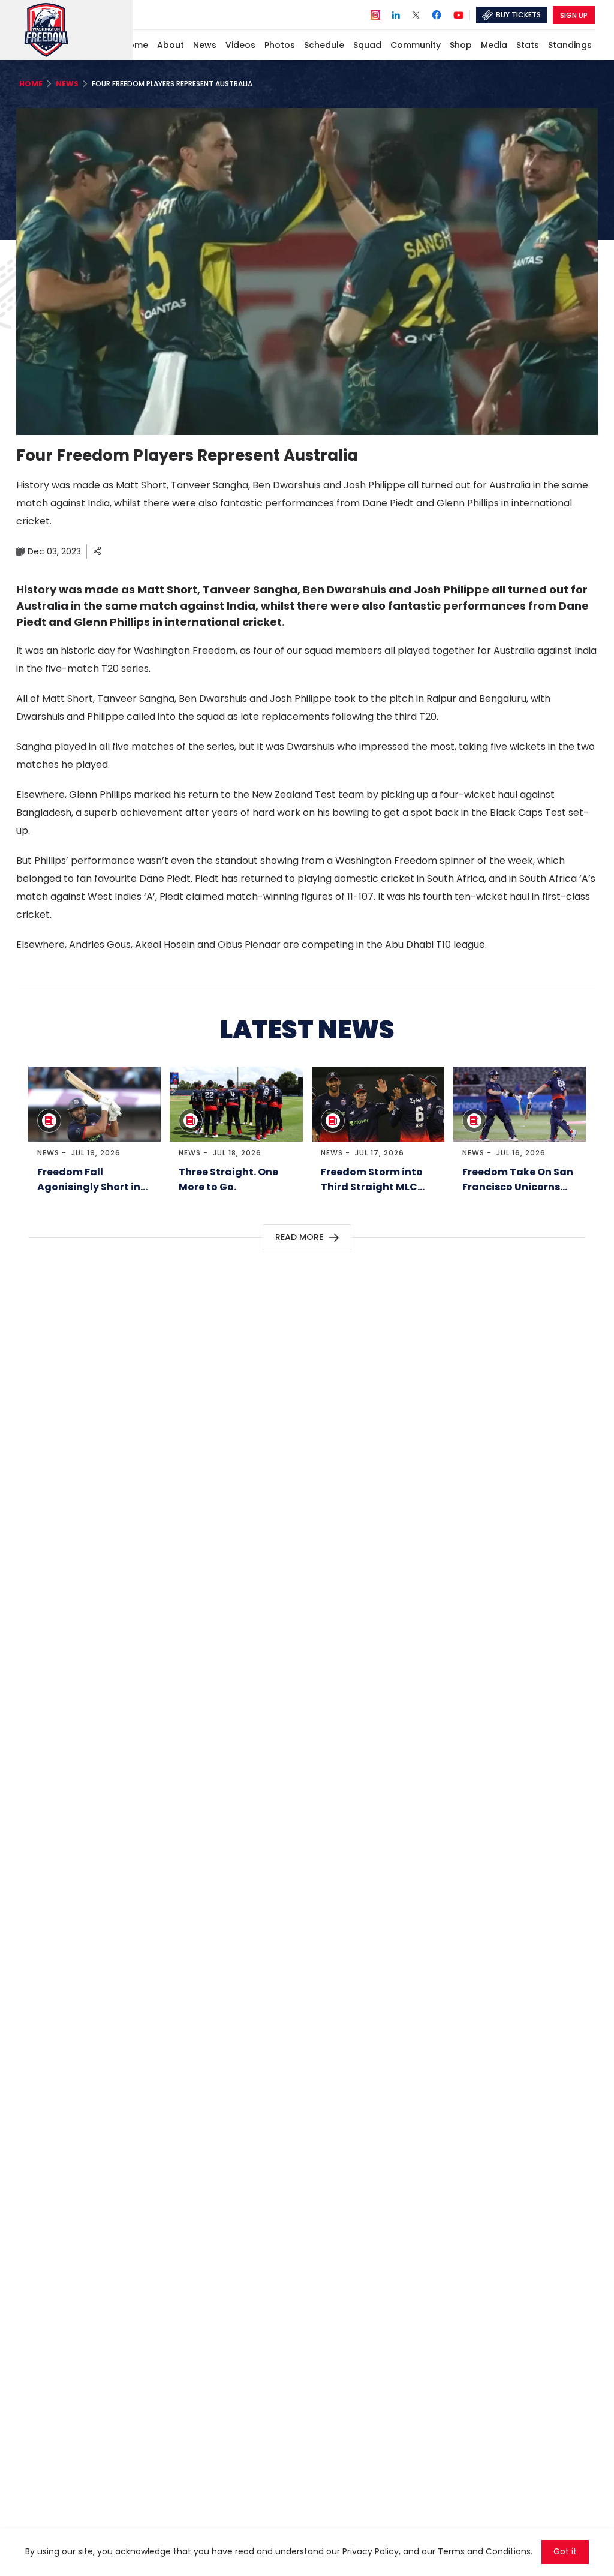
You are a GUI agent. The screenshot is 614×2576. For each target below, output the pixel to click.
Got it (565, 2552)
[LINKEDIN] (396, 14)
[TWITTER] (416, 14)
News (48, 1153)
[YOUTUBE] (459, 14)
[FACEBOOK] (437, 16)
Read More (299, 1237)
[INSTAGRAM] (375, 14)
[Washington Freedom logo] (76, 30)
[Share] (97, 551)
